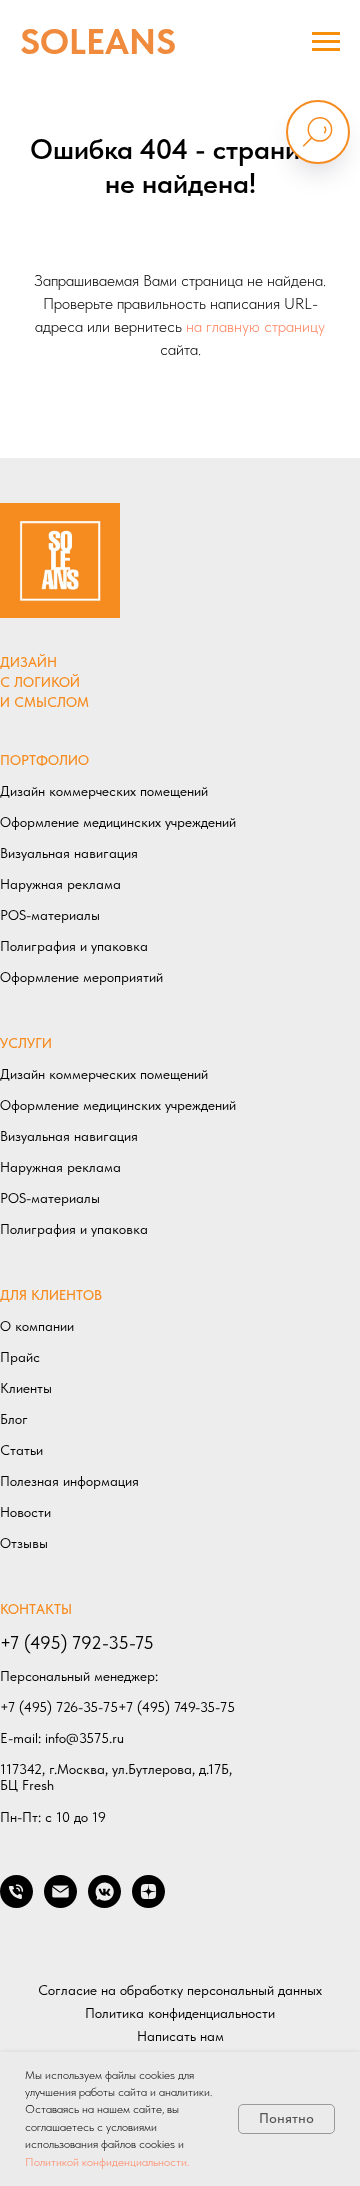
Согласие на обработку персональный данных (180, 1990)
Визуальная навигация (69, 853)
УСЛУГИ (26, 1043)
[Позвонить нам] (16, 1902)
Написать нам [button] (180, 2036)
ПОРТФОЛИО (44, 760)
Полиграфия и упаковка (74, 946)
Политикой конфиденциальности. (107, 2162)
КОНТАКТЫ (36, 1609)
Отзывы (24, 1543)
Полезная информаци (66, 1481)
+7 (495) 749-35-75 (176, 1707)
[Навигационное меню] (326, 42)
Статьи (21, 1450)
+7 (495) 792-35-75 (77, 1642)
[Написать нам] (60, 1902)
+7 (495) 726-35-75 (59, 1707)
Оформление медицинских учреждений (118, 822)
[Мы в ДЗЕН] (148, 1902)
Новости (25, 1512)
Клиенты (26, 1388)
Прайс (20, 1357)
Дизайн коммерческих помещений (104, 791)
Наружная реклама (60, 884)
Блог (14, 1419)
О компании (37, 1326)
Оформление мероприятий (81, 977)
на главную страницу (255, 326)
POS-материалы (50, 915)
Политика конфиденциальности (180, 2013)
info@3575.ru (84, 1738)
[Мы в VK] (104, 1902)
